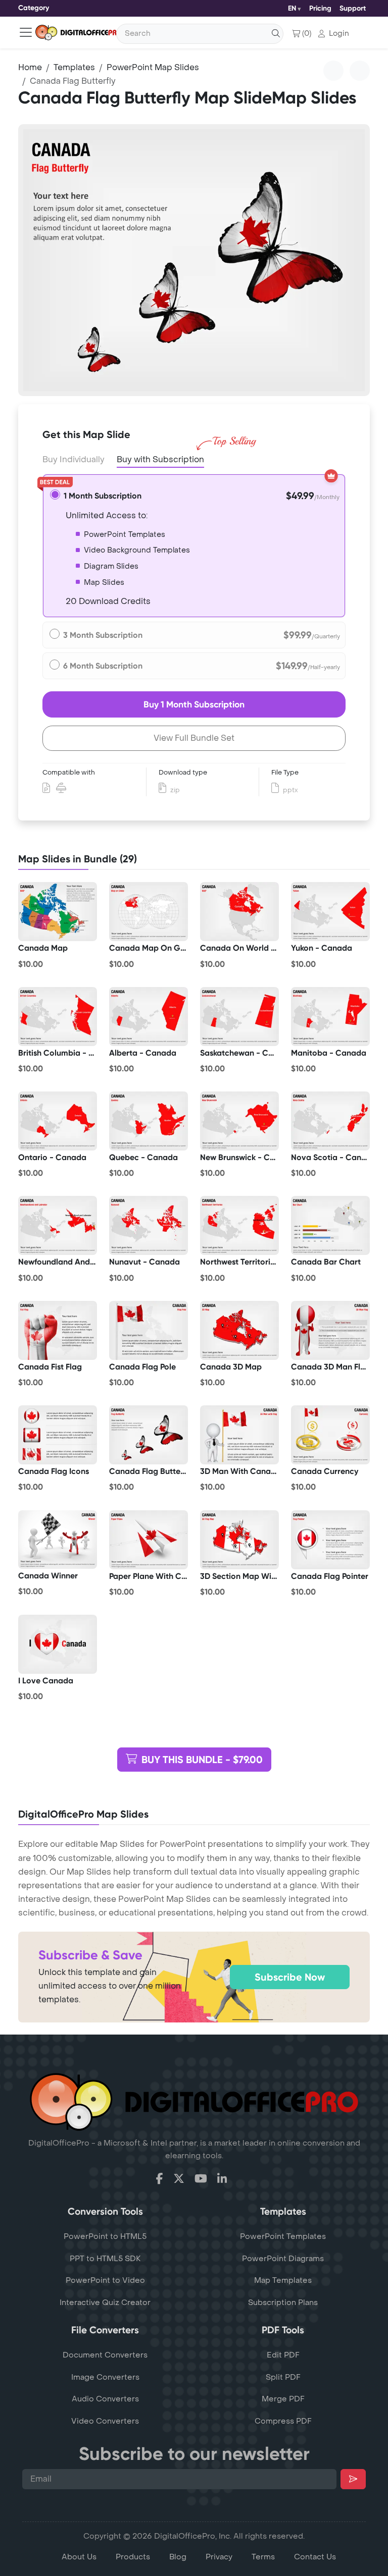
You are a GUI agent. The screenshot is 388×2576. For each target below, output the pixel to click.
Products (133, 2557)
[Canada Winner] (58, 1540)
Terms (263, 2557)
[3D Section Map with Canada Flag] (239, 1540)
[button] (334, 34)
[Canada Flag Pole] (149, 1330)
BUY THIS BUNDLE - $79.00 (202, 1760)
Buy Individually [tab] (74, 459)
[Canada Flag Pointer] (330, 1540)
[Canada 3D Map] (239, 1330)
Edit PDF (283, 2355)
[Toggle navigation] (26, 32)
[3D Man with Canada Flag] (239, 1435)
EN (292, 8)
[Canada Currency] (330, 1435)
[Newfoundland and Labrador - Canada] (58, 1226)
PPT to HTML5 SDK (105, 2259)
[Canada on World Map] (239, 912)
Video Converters (105, 2421)
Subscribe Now (290, 1977)
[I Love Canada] (58, 1644)
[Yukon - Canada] (330, 912)
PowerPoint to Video (105, 2280)
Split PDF (283, 2377)
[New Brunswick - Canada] (239, 1121)
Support (353, 8)
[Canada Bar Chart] (330, 1226)
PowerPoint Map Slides (153, 67)
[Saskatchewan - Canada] (239, 1016)
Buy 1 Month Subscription (194, 704)
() (307, 34)
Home (30, 67)
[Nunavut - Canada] (149, 1226)
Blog (178, 2557)
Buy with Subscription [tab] (160, 459)
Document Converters (105, 2355)
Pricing (320, 8)
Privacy (219, 2557)
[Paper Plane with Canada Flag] (149, 1540)
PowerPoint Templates (283, 2236)
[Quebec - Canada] (149, 1121)
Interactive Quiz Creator (105, 2303)
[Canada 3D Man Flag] (330, 1330)
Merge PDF (283, 2399)
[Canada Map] (58, 912)
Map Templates (283, 2280)
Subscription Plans (283, 2303)
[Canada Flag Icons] (58, 1435)
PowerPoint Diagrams (283, 2259)
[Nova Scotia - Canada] (330, 1121)
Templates (74, 67)
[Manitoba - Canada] (330, 1016)
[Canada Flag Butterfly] (149, 1435)
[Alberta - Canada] (149, 1016)
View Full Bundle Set (194, 738)
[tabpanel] (194, 260)
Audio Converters (105, 2399)
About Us (79, 2557)
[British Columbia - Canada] (58, 1016)
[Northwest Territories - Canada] (239, 1226)
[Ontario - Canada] (58, 1121)
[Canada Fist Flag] (58, 1330)
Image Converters (105, 2377)
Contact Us (315, 2557)
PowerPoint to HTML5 (105, 2236)
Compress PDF (283, 2421)
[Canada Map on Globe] (149, 912)
